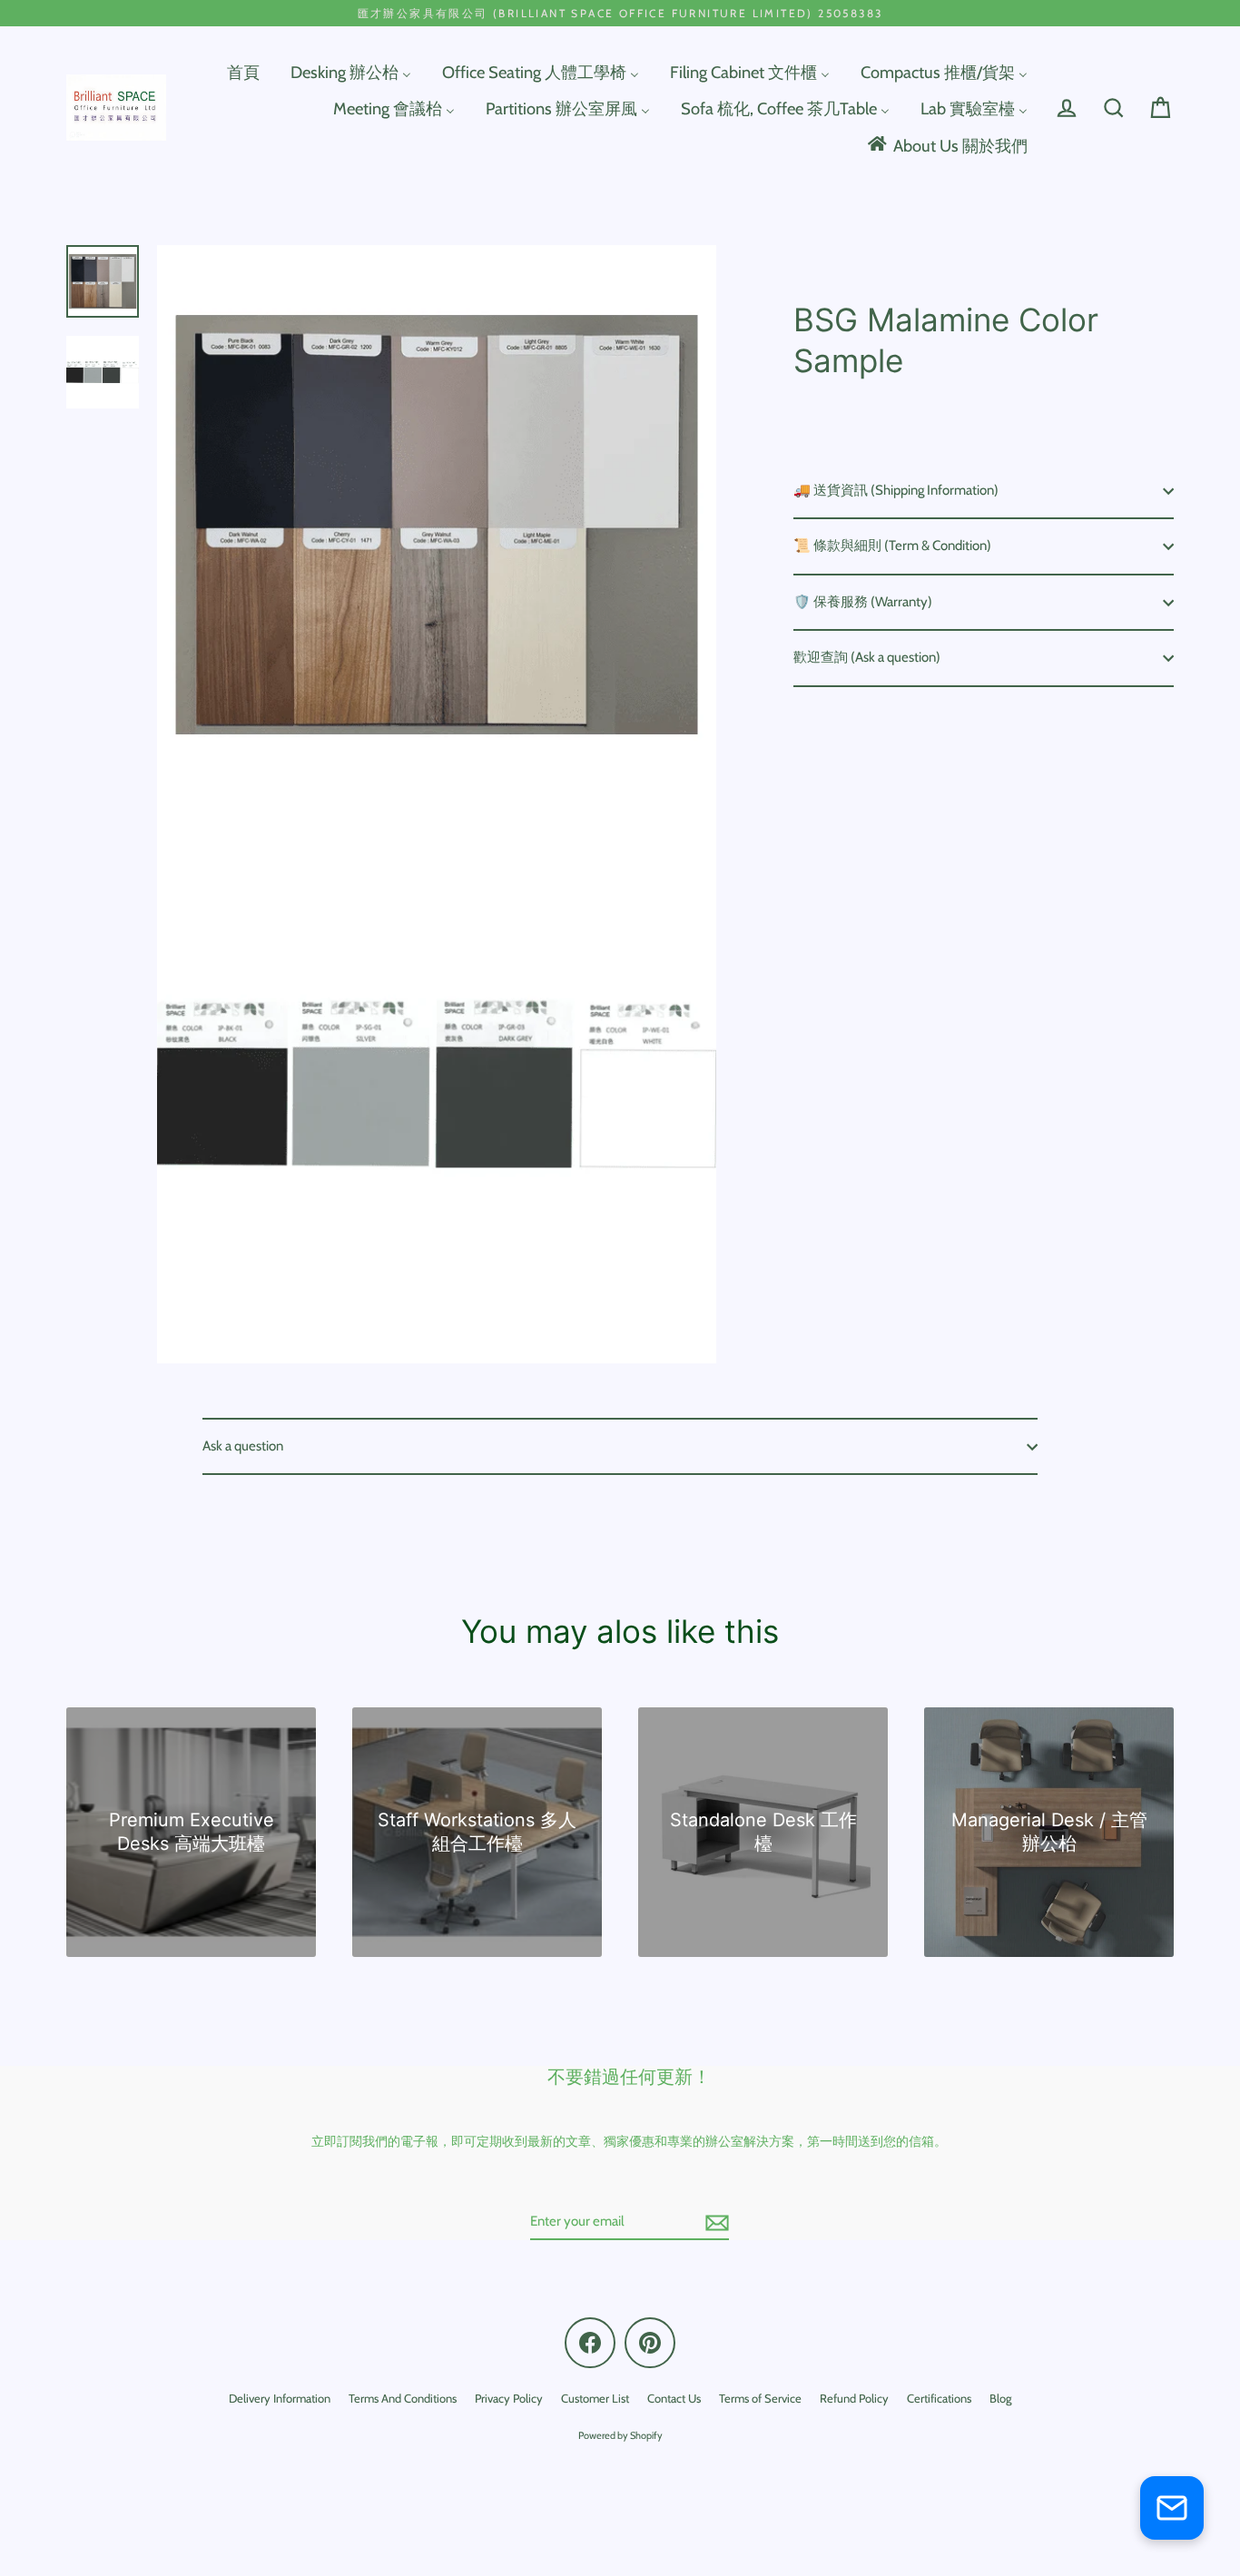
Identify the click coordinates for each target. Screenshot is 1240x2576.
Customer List (595, 2398)
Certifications (939, 2398)
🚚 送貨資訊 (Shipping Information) (896, 490)
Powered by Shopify (620, 2435)
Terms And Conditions (403, 2398)
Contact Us (674, 2398)
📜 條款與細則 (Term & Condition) (892, 546)
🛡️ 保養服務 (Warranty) (863, 602)
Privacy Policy (509, 2398)
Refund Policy (854, 2398)
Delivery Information (280, 2398)
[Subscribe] (714, 2223)
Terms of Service (760, 2398)
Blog (1000, 2398)
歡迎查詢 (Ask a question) (867, 657)
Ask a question (243, 1446)
